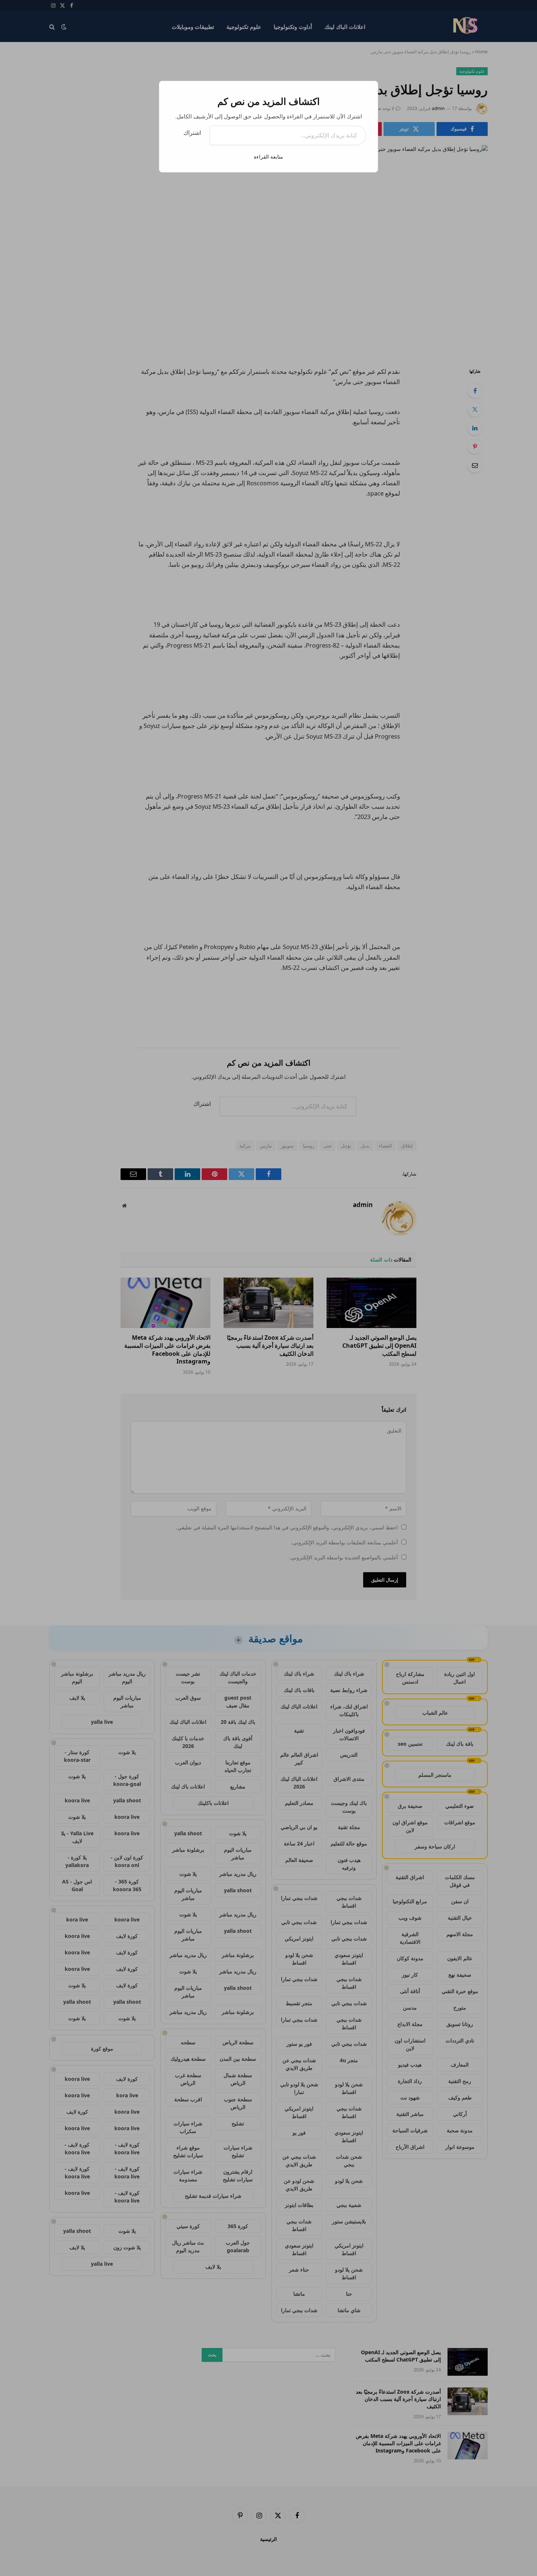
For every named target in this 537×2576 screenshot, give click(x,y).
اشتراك (192, 133)
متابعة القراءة (268, 157)
